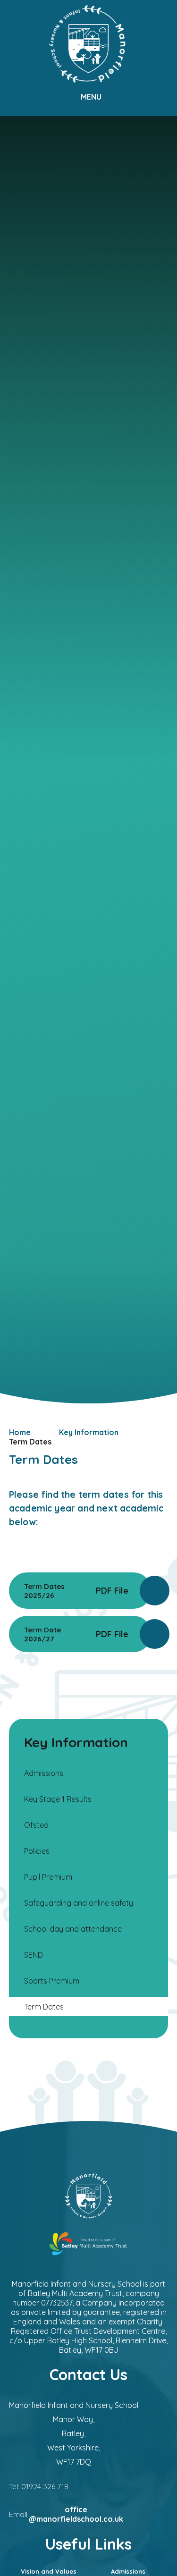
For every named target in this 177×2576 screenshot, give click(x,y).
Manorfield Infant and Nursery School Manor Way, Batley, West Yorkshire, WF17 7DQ (74, 2433)
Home (20, 1432)
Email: (66, 2514)
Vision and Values (49, 2571)
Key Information (89, 1432)
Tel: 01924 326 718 (39, 2486)
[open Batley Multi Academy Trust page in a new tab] (89, 2245)
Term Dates (30, 1442)
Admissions (128, 2571)
